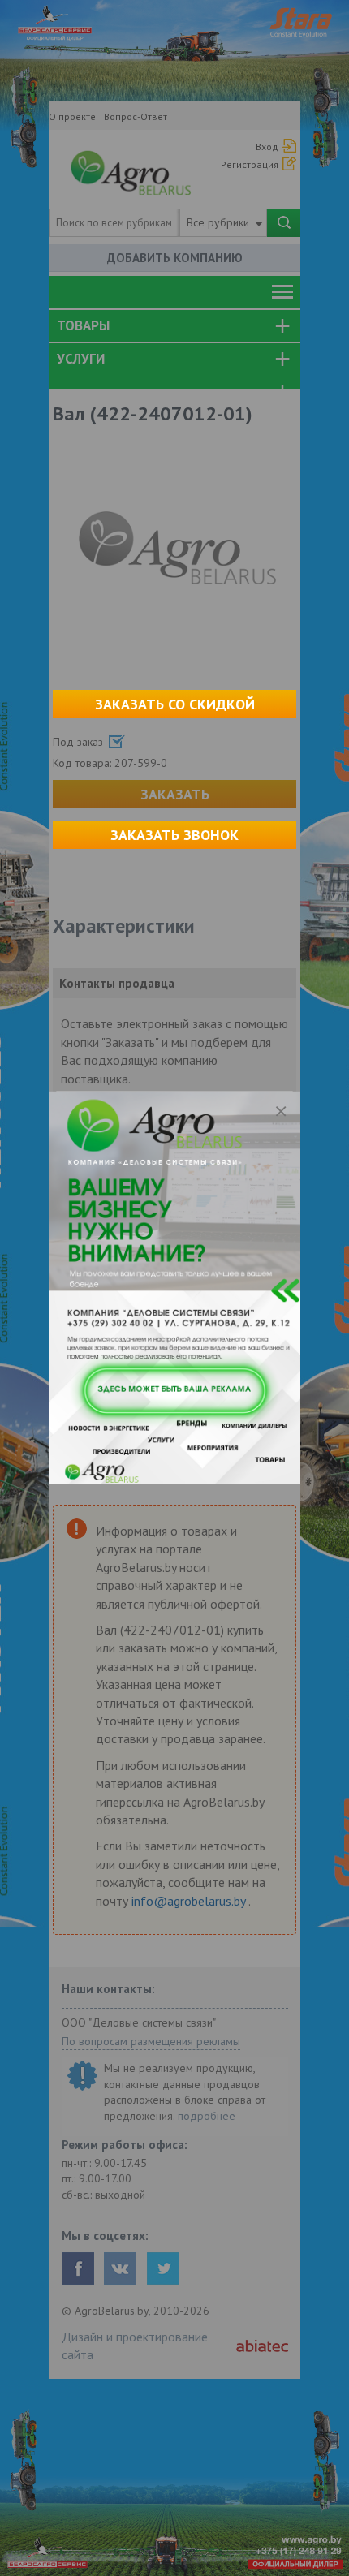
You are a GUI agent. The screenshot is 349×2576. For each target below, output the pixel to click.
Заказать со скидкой (175, 704)
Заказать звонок (174, 835)
